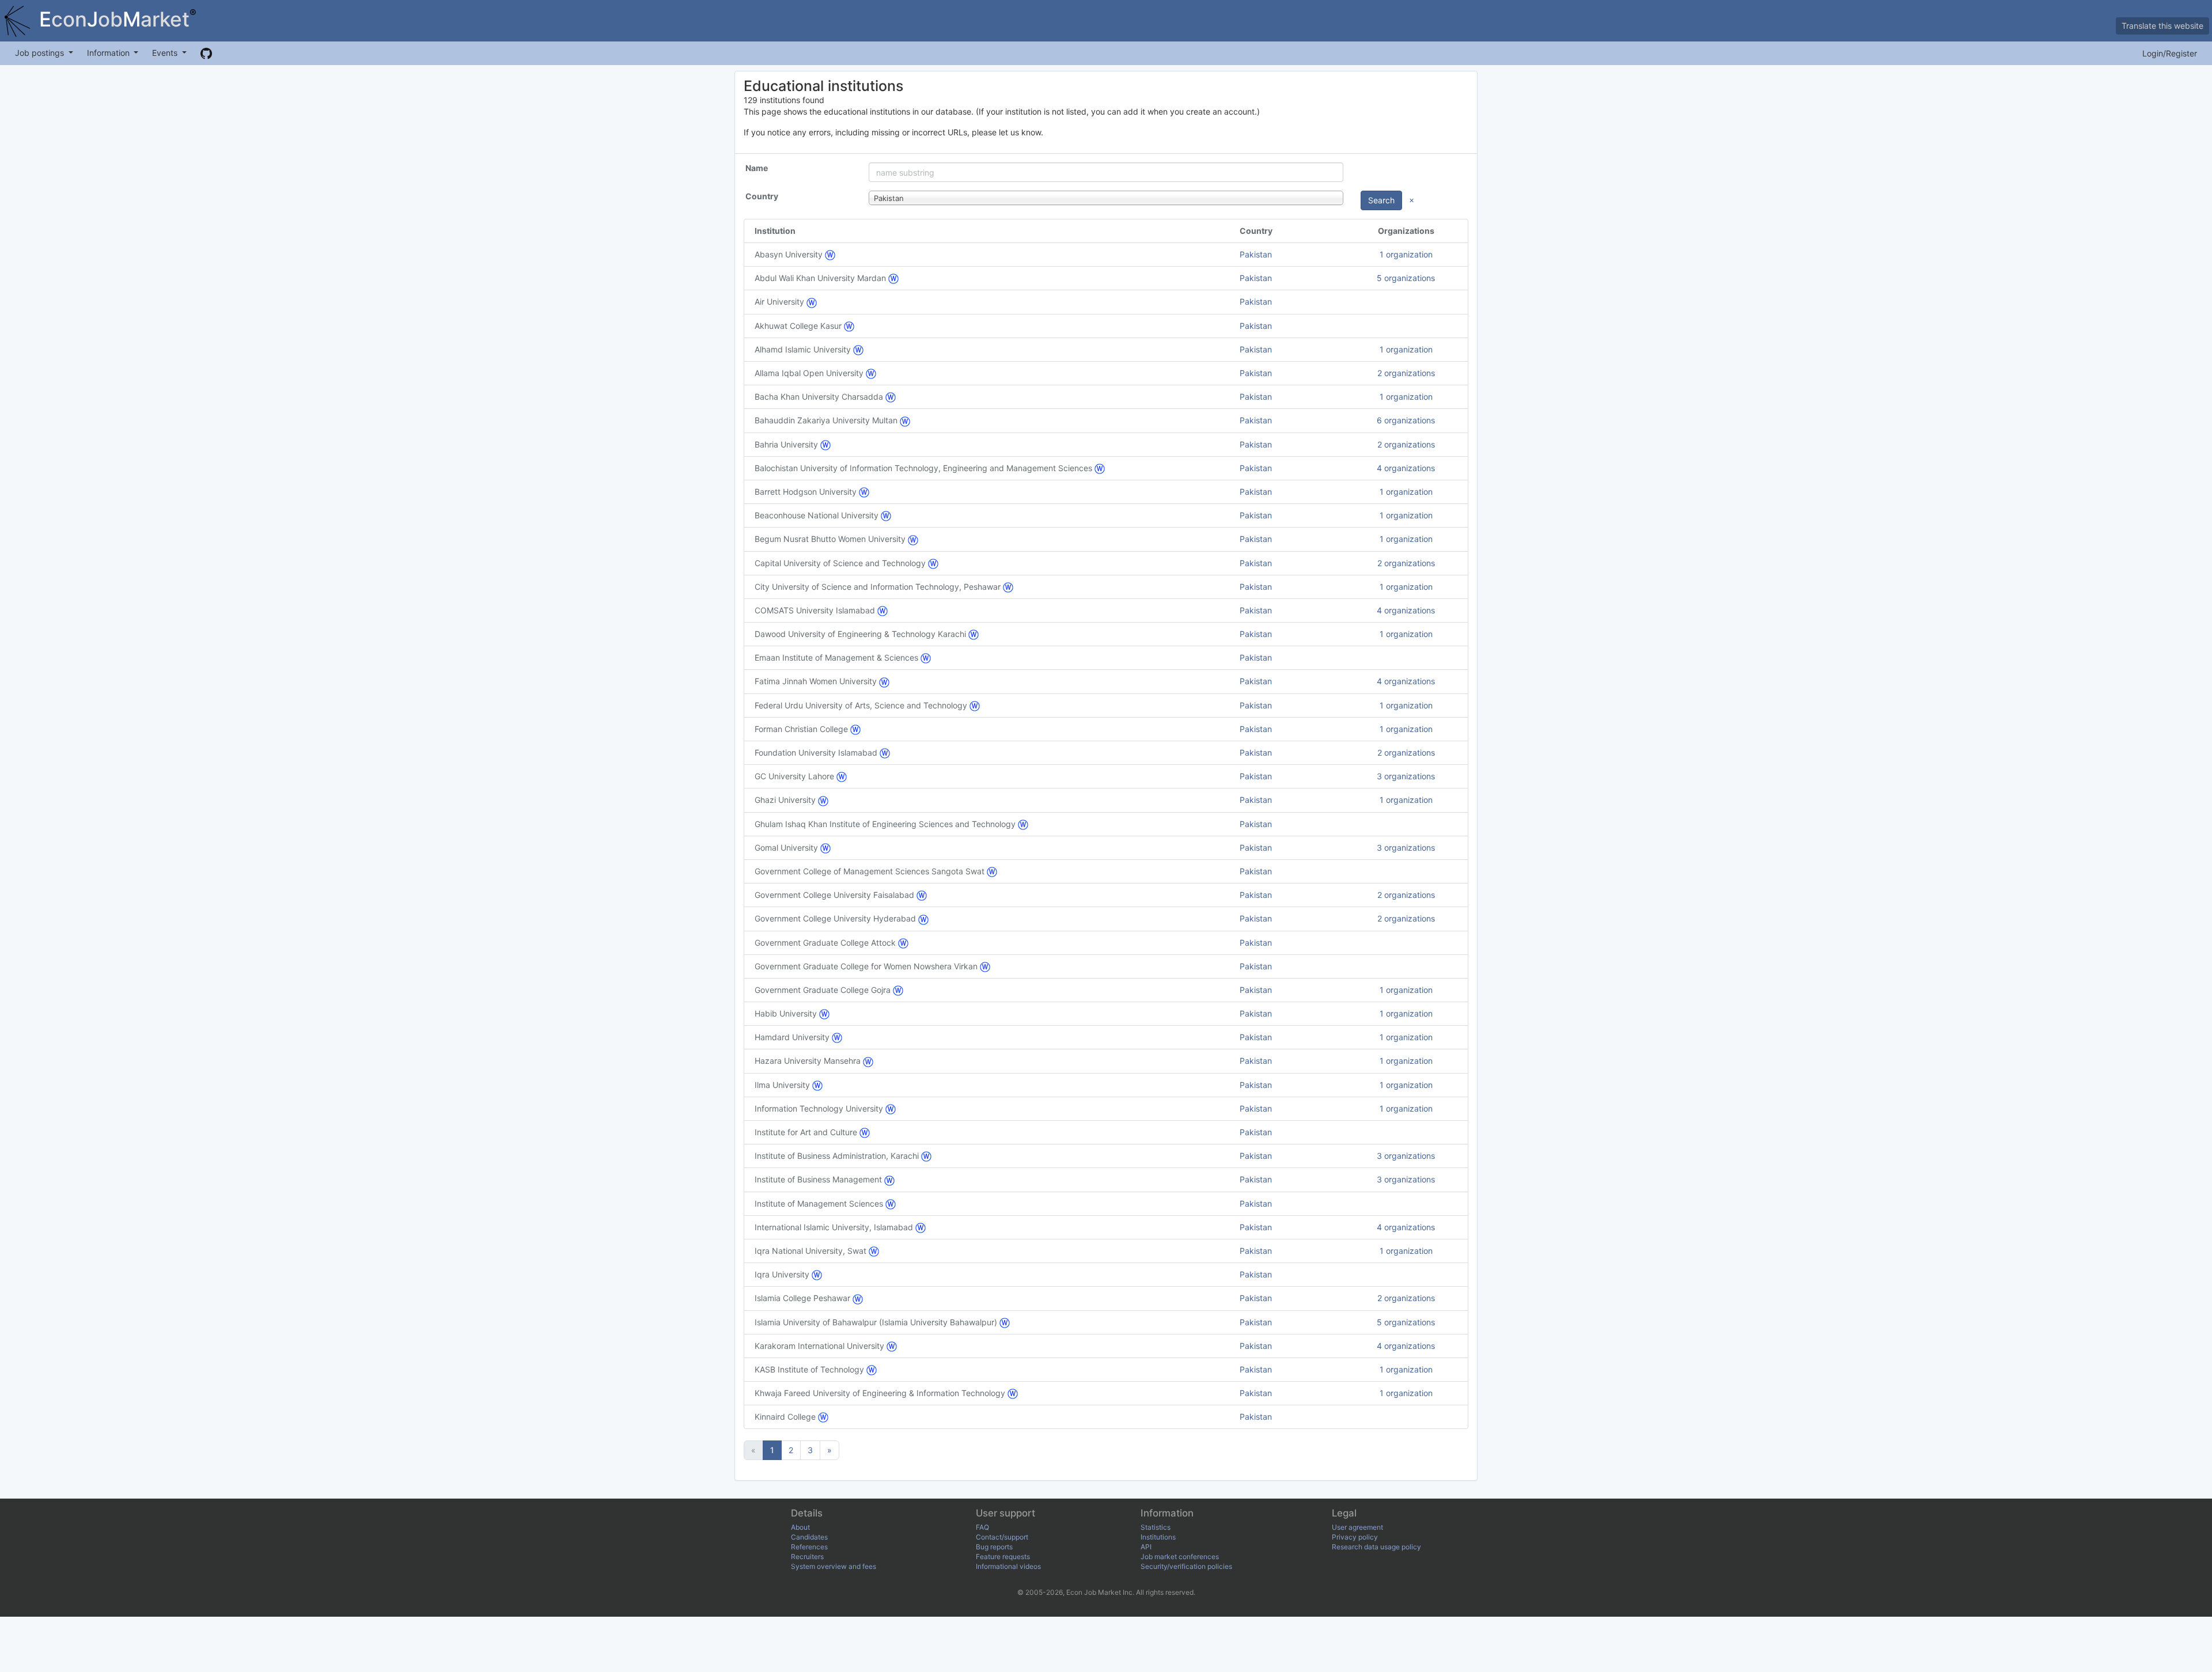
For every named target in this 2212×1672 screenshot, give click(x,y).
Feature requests (1003, 1557)
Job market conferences (1180, 1557)
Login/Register (2170, 53)
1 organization (1406, 254)
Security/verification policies (1186, 1566)
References (809, 1547)
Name (757, 168)
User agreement (1357, 1527)
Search (1381, 200)
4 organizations (1406, 468)
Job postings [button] (41, 53)
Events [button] (166, 53)
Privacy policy (1355, 1537)
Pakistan (1256, 254)
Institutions (1158, 1537)
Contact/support (1002, 1537)
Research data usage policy (1376, 1547)
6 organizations (1406, 420)
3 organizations (1406, 776)
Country (762, 196)
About (800, 1527)
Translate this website (2162, 26)
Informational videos (1008, 1566)
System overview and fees (834, 1566)
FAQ (982, 1527)
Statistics (1156, 1527)
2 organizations (1406, 373)
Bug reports (994, 1547)
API (1146, 1547)
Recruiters (807, 1557)
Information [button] (109, 53)
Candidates (809, 1537)
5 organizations (1406, 278)
